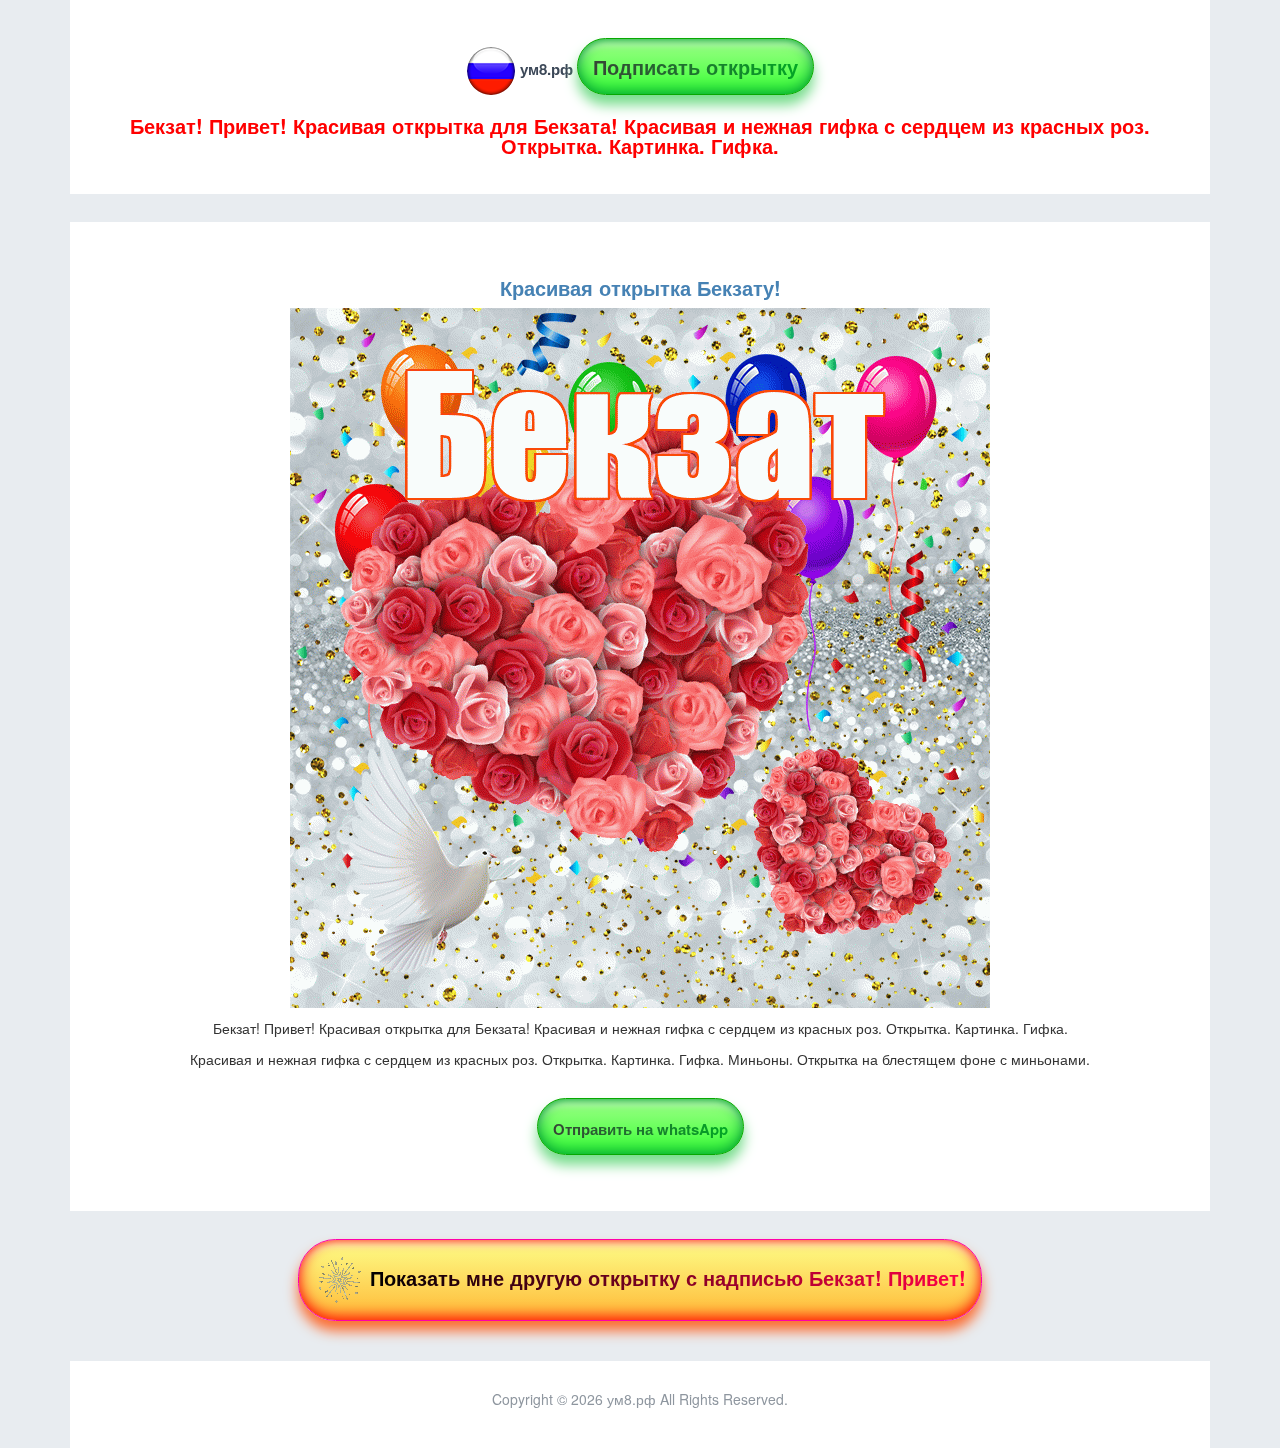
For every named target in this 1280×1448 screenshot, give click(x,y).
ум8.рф (546, 69)
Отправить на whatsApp (640, 1129)
